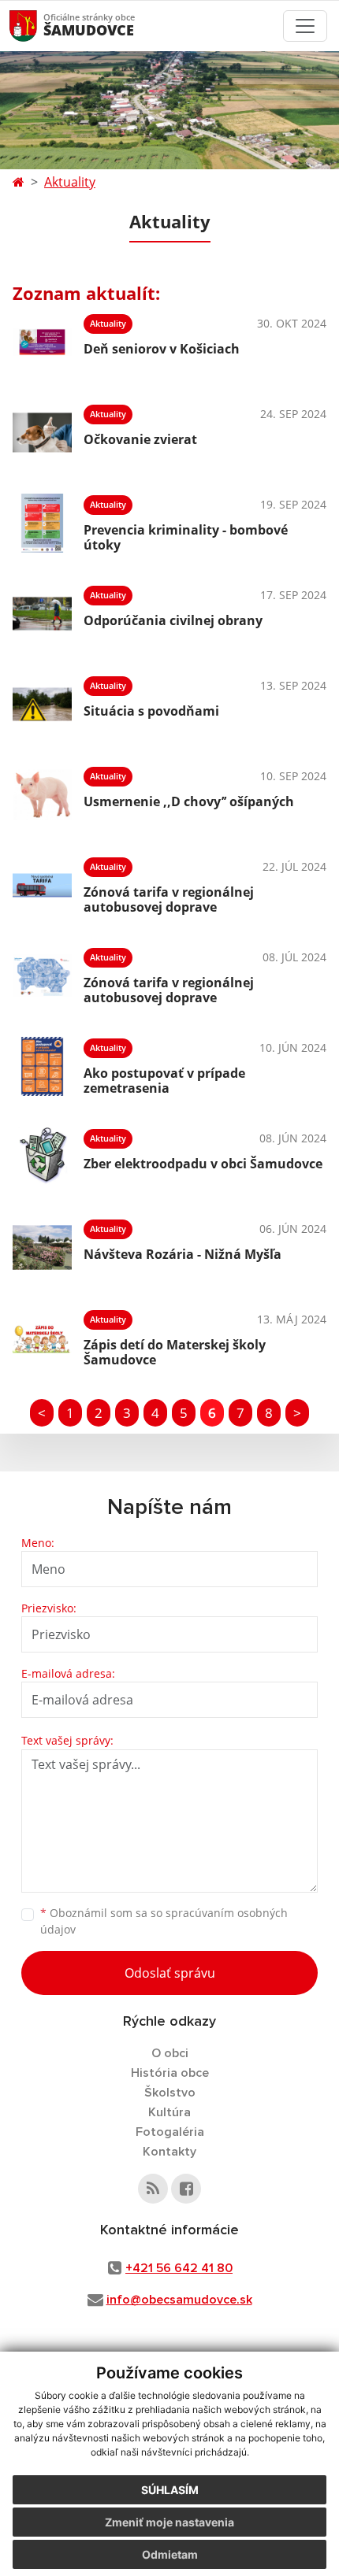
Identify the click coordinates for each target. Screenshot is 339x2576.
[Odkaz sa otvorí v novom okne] (153, 2189)
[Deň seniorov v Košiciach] (42, 342)
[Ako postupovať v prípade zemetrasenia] (42, 1066)
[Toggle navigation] (305, 26)
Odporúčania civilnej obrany (173, 620)
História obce (170, 2073)
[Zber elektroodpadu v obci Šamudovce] (42, 1157)
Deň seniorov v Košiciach (162, 349)
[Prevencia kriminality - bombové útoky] (42, 523)
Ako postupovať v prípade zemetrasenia (164, 1081)
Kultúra (169, 2112)
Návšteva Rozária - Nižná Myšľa (183, 1254)
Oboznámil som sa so (164, 1921)
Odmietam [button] (170, 2554)
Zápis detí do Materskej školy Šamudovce (175, 1352)
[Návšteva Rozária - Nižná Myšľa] (42, 1247)
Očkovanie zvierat (140, 439)
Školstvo (170, 2093)
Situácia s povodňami (151, 711)
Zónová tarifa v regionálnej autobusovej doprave (169, 899)
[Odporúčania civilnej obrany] (42, 614)
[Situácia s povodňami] (42, 704)
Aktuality (70, 182)
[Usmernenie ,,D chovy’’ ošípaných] (42, 795)
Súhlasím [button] (170, 2490)
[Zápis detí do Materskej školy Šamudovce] (42, 1338)
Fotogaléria (170, 2132)
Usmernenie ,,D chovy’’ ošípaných (189, 801)
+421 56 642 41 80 (179, 2268)
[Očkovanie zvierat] (42, 433)
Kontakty (169, 2152)
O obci (170, 2053)
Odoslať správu (170, 1973)
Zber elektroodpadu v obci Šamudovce (203, 1164)
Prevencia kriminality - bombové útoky (186, 537)
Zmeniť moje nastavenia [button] (169, 2522)
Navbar (38, 26)
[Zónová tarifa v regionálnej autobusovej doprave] (42, 885)
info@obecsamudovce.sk (179, 2300)
